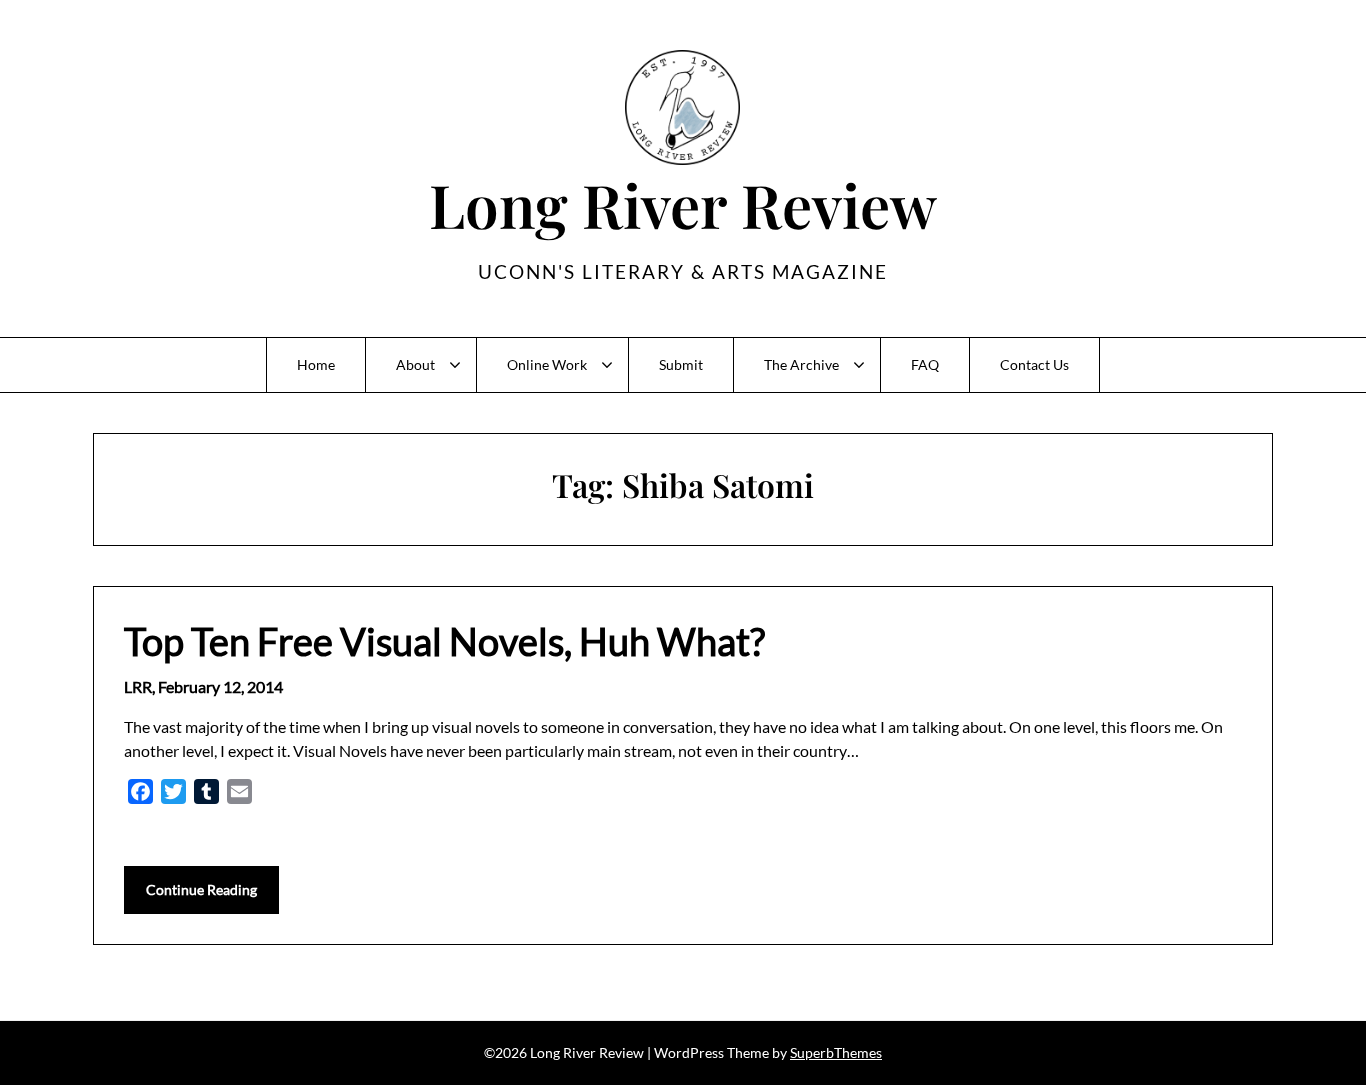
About (415, 364)
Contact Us (1034, 364)
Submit (681, 364)
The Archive (801, 364)
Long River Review (683, 204)
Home (316, 364)
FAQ (925, 364)
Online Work (547, 364)
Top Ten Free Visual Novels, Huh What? (444, 641)
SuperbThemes (836, 1052)
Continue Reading (201, 889)
